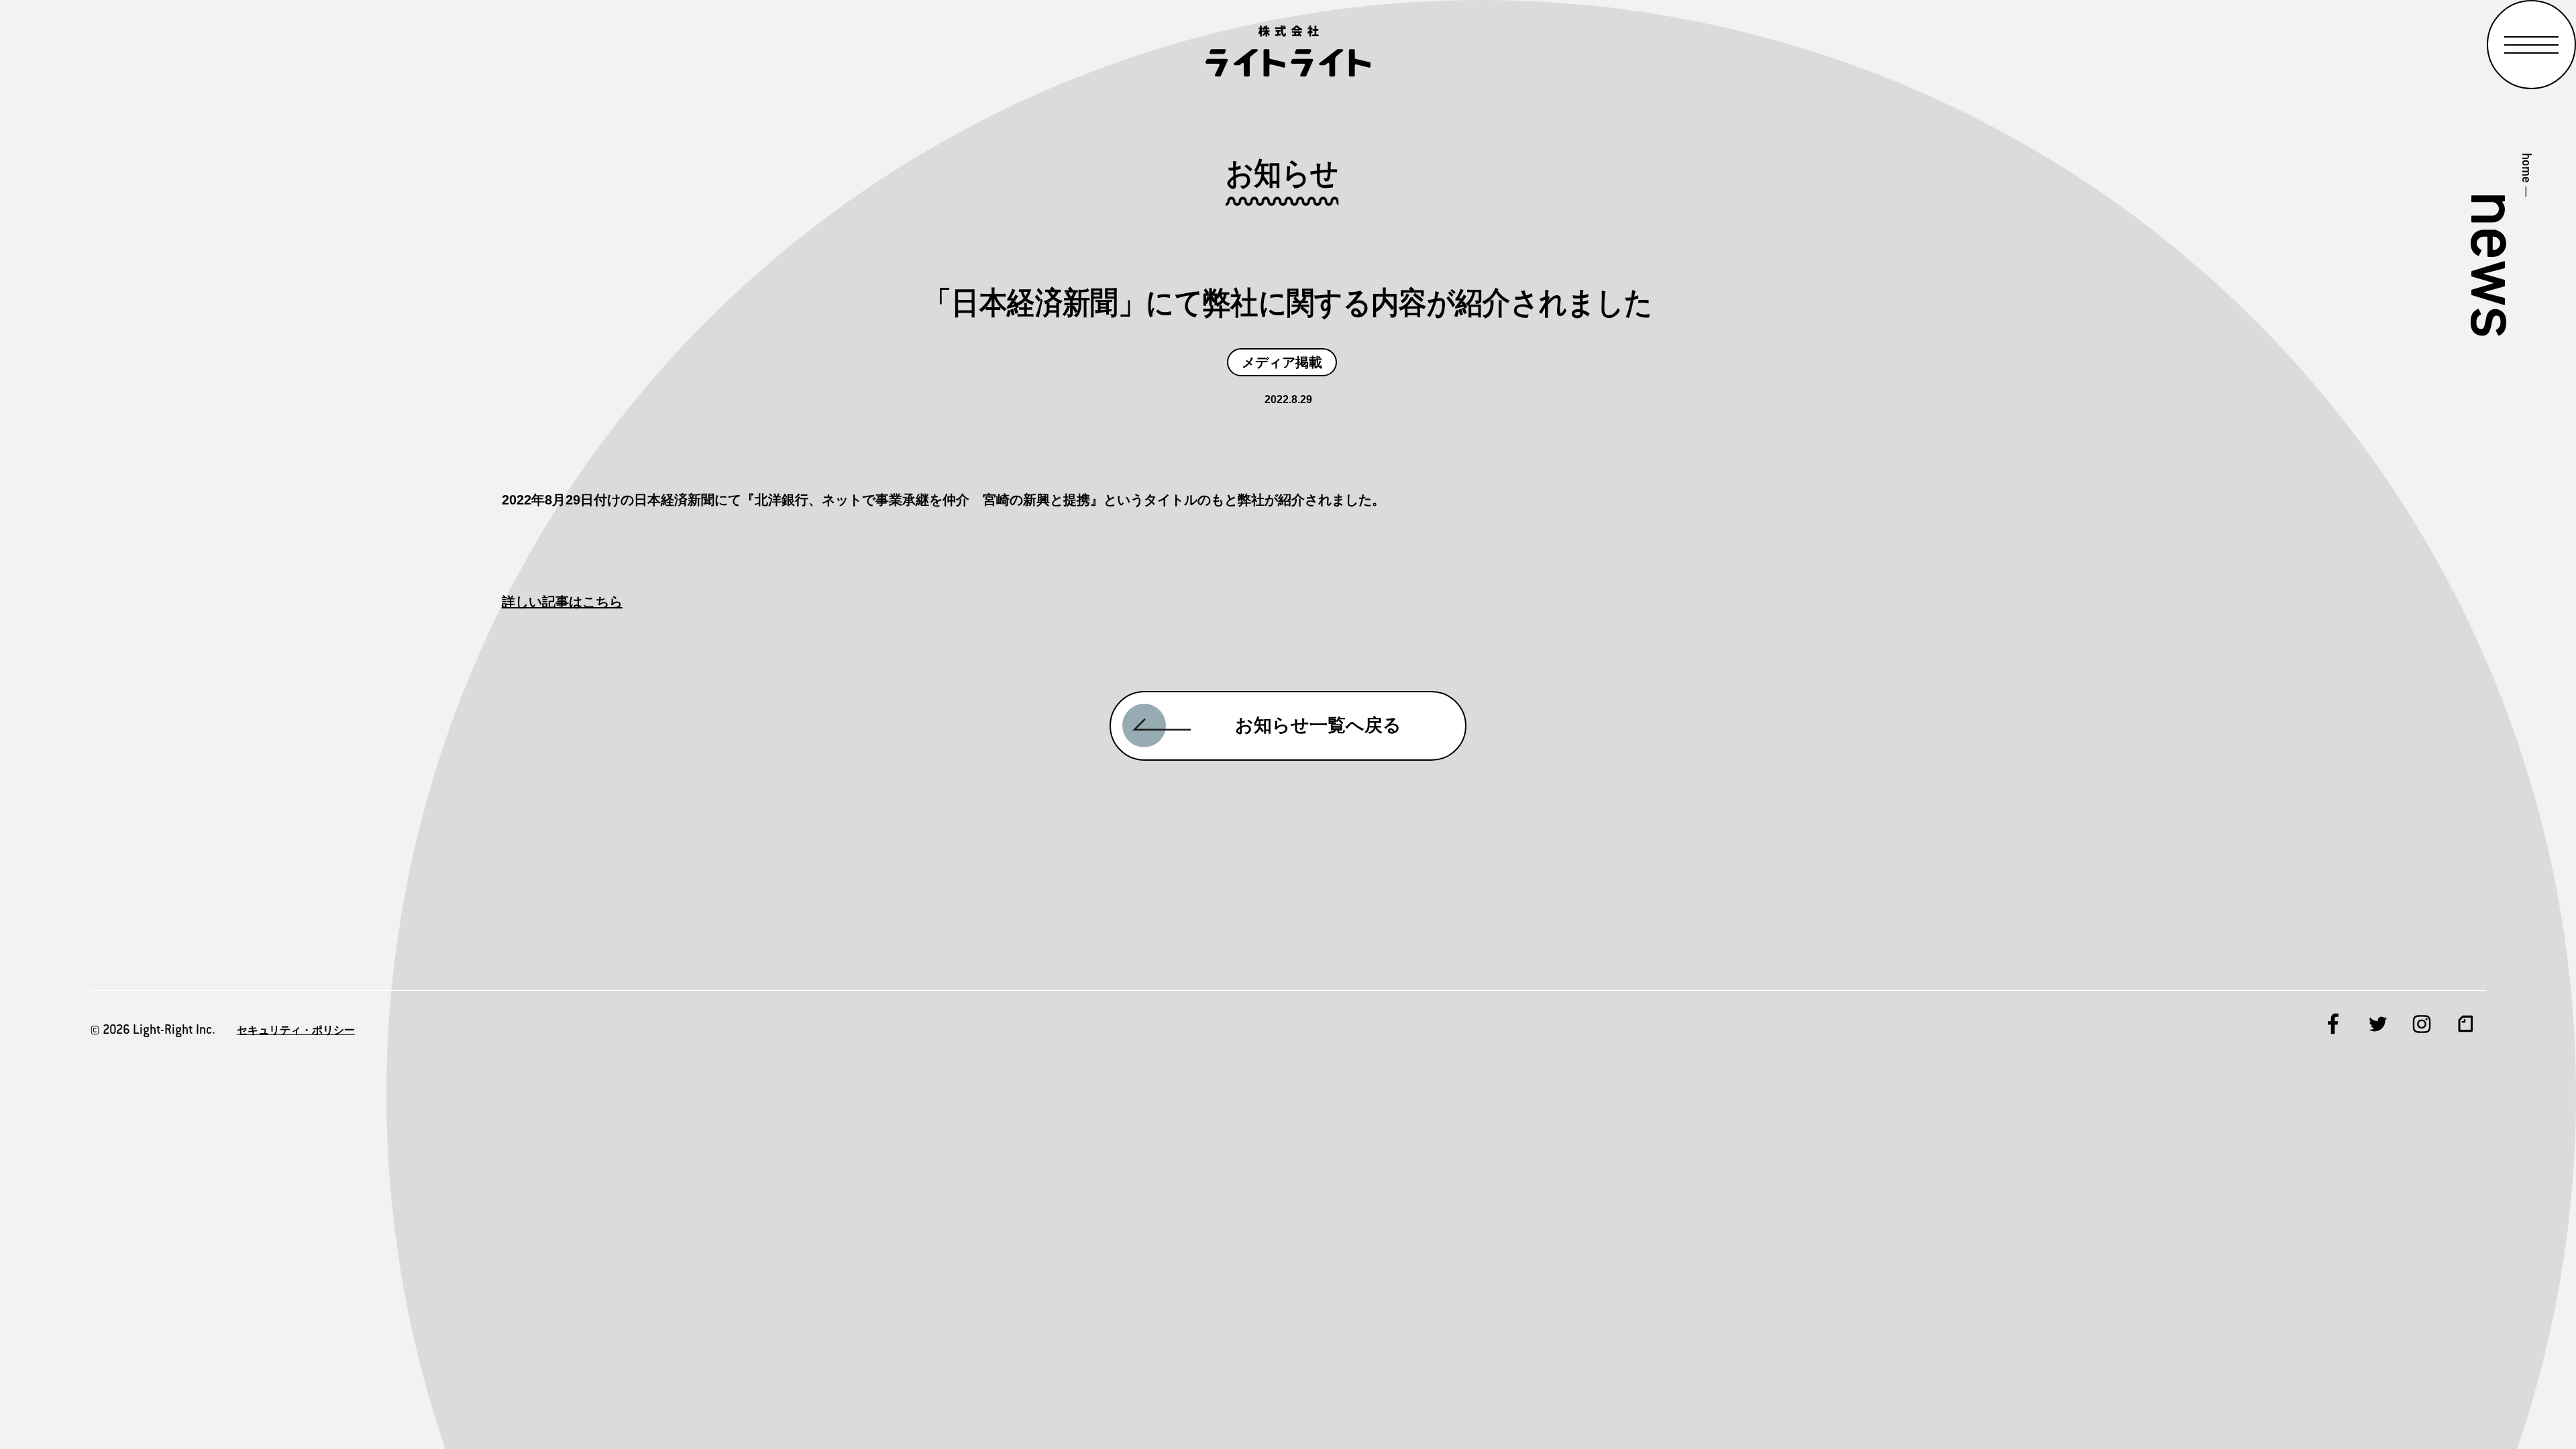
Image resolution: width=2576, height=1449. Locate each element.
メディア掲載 (1282, 362)
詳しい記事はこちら (562, 602)
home (2527, 168)
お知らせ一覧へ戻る (1318, 725)
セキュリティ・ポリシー (296, 1030)
